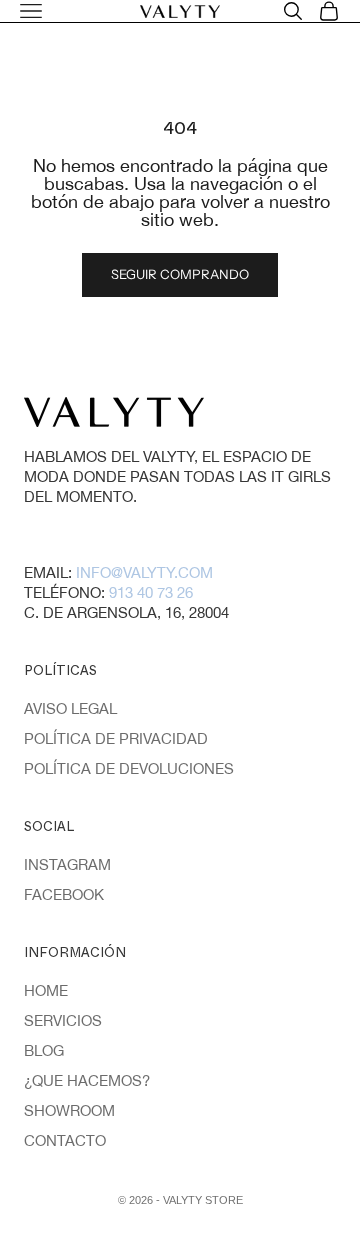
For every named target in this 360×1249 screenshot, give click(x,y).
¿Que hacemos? (87, 1080)
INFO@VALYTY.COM (144, 572)
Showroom (69, 1110)
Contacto (65, 1140)
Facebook (64, 894)
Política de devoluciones (129, 768)
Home (46, 990)
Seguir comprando (180, 274)
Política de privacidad (116, 738)
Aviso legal (70, 708)
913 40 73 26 (151, 592)
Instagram (67, 864)
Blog (44, 1050)
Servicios (63, 1020)
